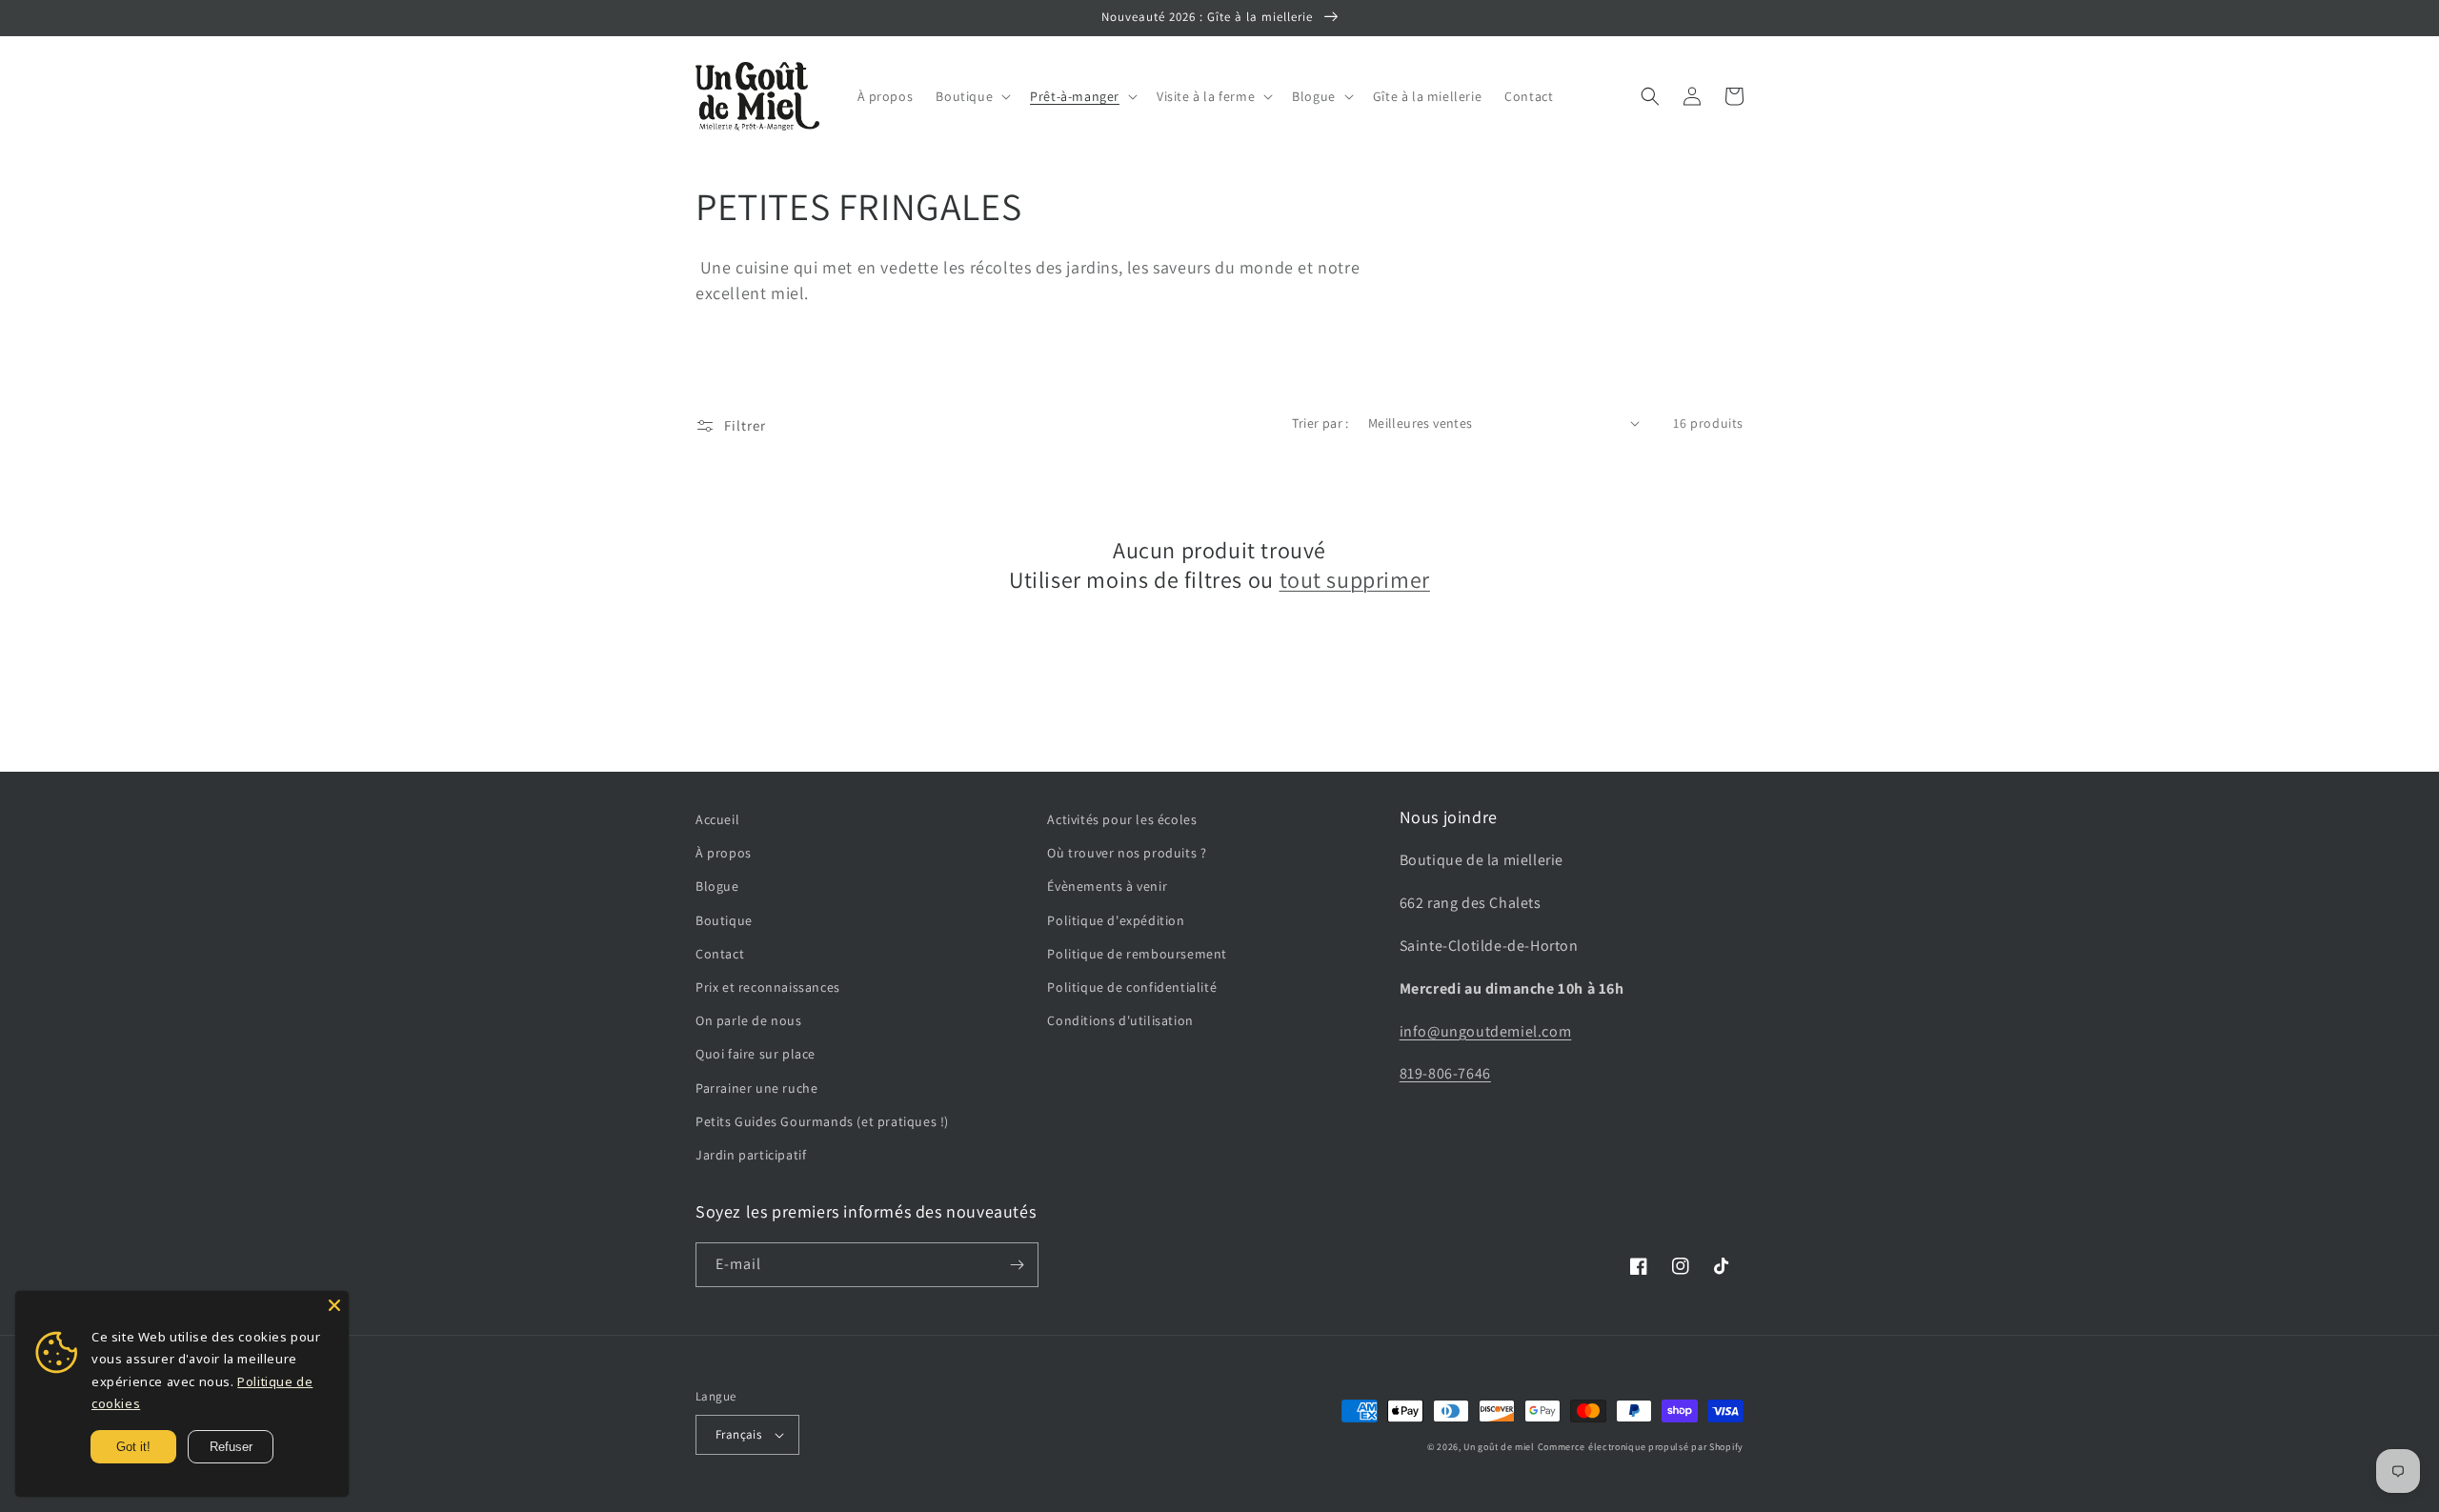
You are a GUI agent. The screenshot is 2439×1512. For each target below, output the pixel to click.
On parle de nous (749, 1020)
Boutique (724, 920)
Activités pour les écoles (1122, 819)
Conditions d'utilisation (1120, 1020)
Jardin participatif (751, 1155)
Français (738, 1434)
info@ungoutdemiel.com (1486, 1031)
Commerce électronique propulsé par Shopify (1641, 1447)
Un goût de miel (1499, 1447)
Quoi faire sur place (756, 1054)
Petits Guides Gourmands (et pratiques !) (822, 1121)
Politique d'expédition (1116, 920)
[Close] (334, 1305)
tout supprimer (1355, 580)
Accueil (717, 819)
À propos (724, 853)
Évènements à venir (1107, 886)
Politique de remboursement (1137, 954)
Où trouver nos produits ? (1127, 853)
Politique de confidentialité (1132, 987)
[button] (971, 96)
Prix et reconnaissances (768, 987)
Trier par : (1320, 423)
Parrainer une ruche (756, 1088)
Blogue (717, 886)
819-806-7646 (1445, 1073)
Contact (720, 954)
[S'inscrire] (1017, 1265)
